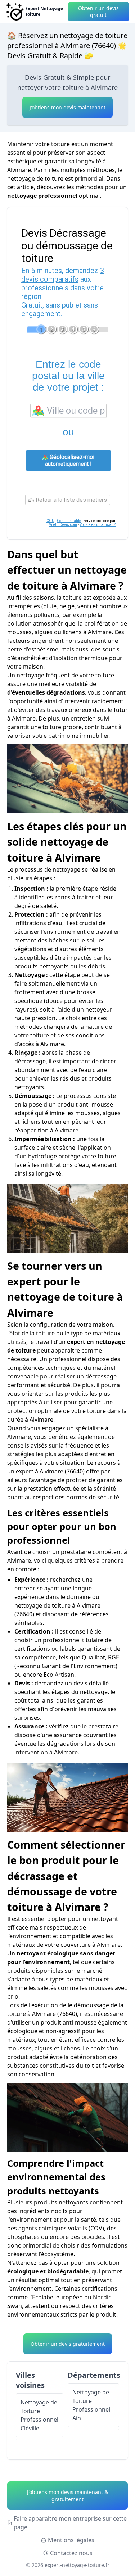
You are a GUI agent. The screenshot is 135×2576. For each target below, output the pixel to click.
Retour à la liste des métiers (71, 500)
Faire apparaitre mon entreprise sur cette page (70, 2523)
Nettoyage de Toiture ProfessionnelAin (91, 2405)
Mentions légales (71, 2540)
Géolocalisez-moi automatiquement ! (70, 460)
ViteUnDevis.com (63, 525)
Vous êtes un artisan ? (98, 525)
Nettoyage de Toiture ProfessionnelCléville (39, 2415)
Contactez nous (71, 2553)
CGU (50, 521)
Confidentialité (69, 521)
